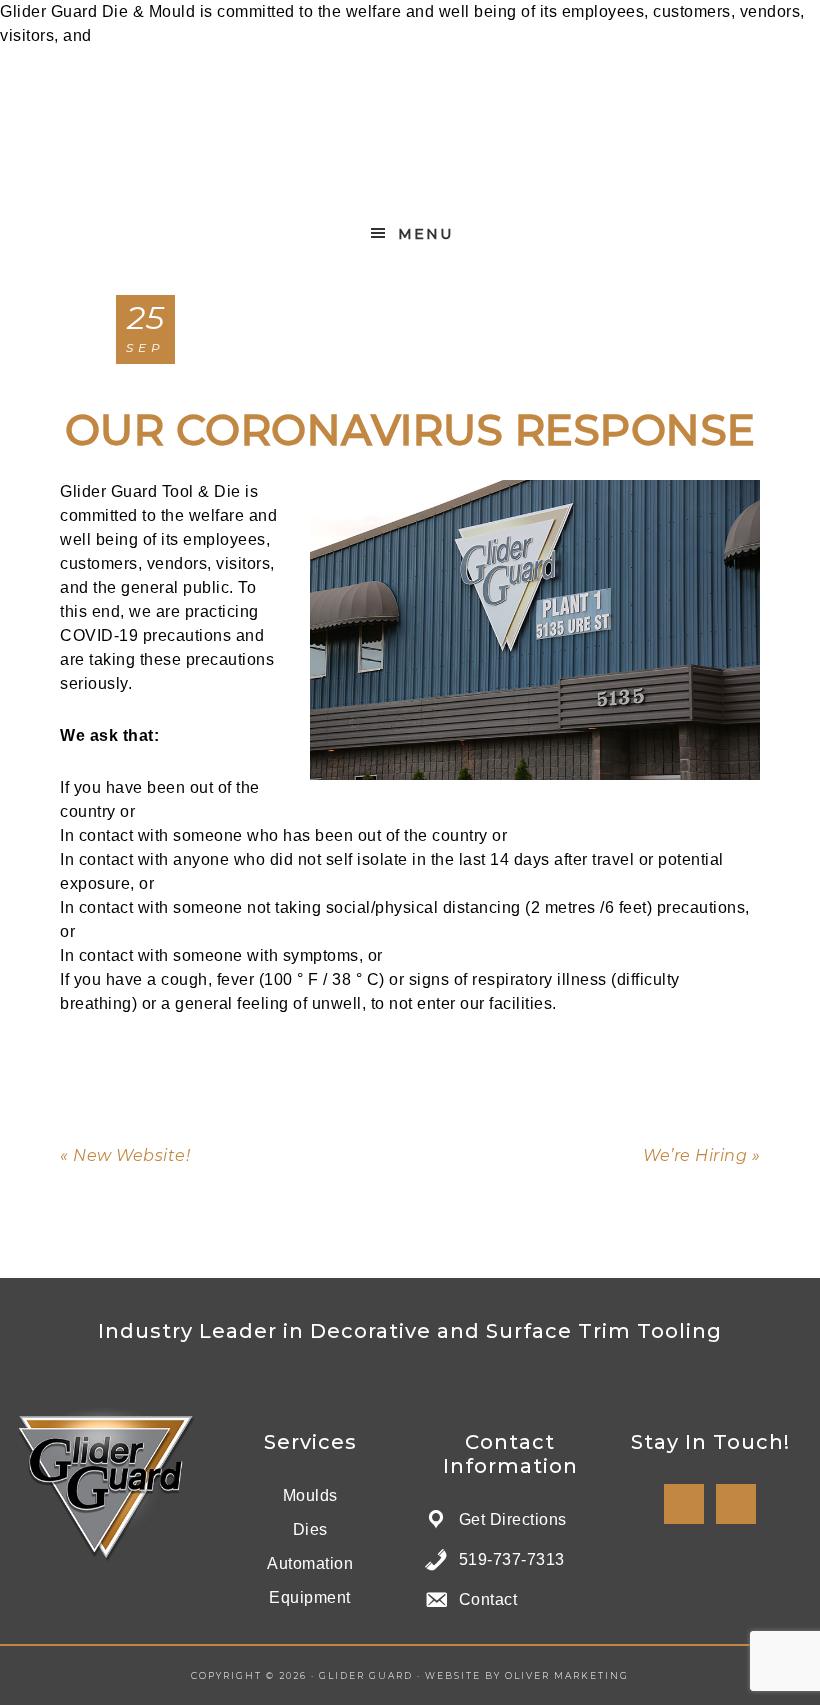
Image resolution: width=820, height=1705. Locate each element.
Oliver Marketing (567, 1675)
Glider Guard (410, 130)
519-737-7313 (512, 1559)
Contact (488, 1599)
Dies (310, 1529)
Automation (310, 1563)
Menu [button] (425, 234)
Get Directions (513, 1519)
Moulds (310, 1495)
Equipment (310, 1597)
